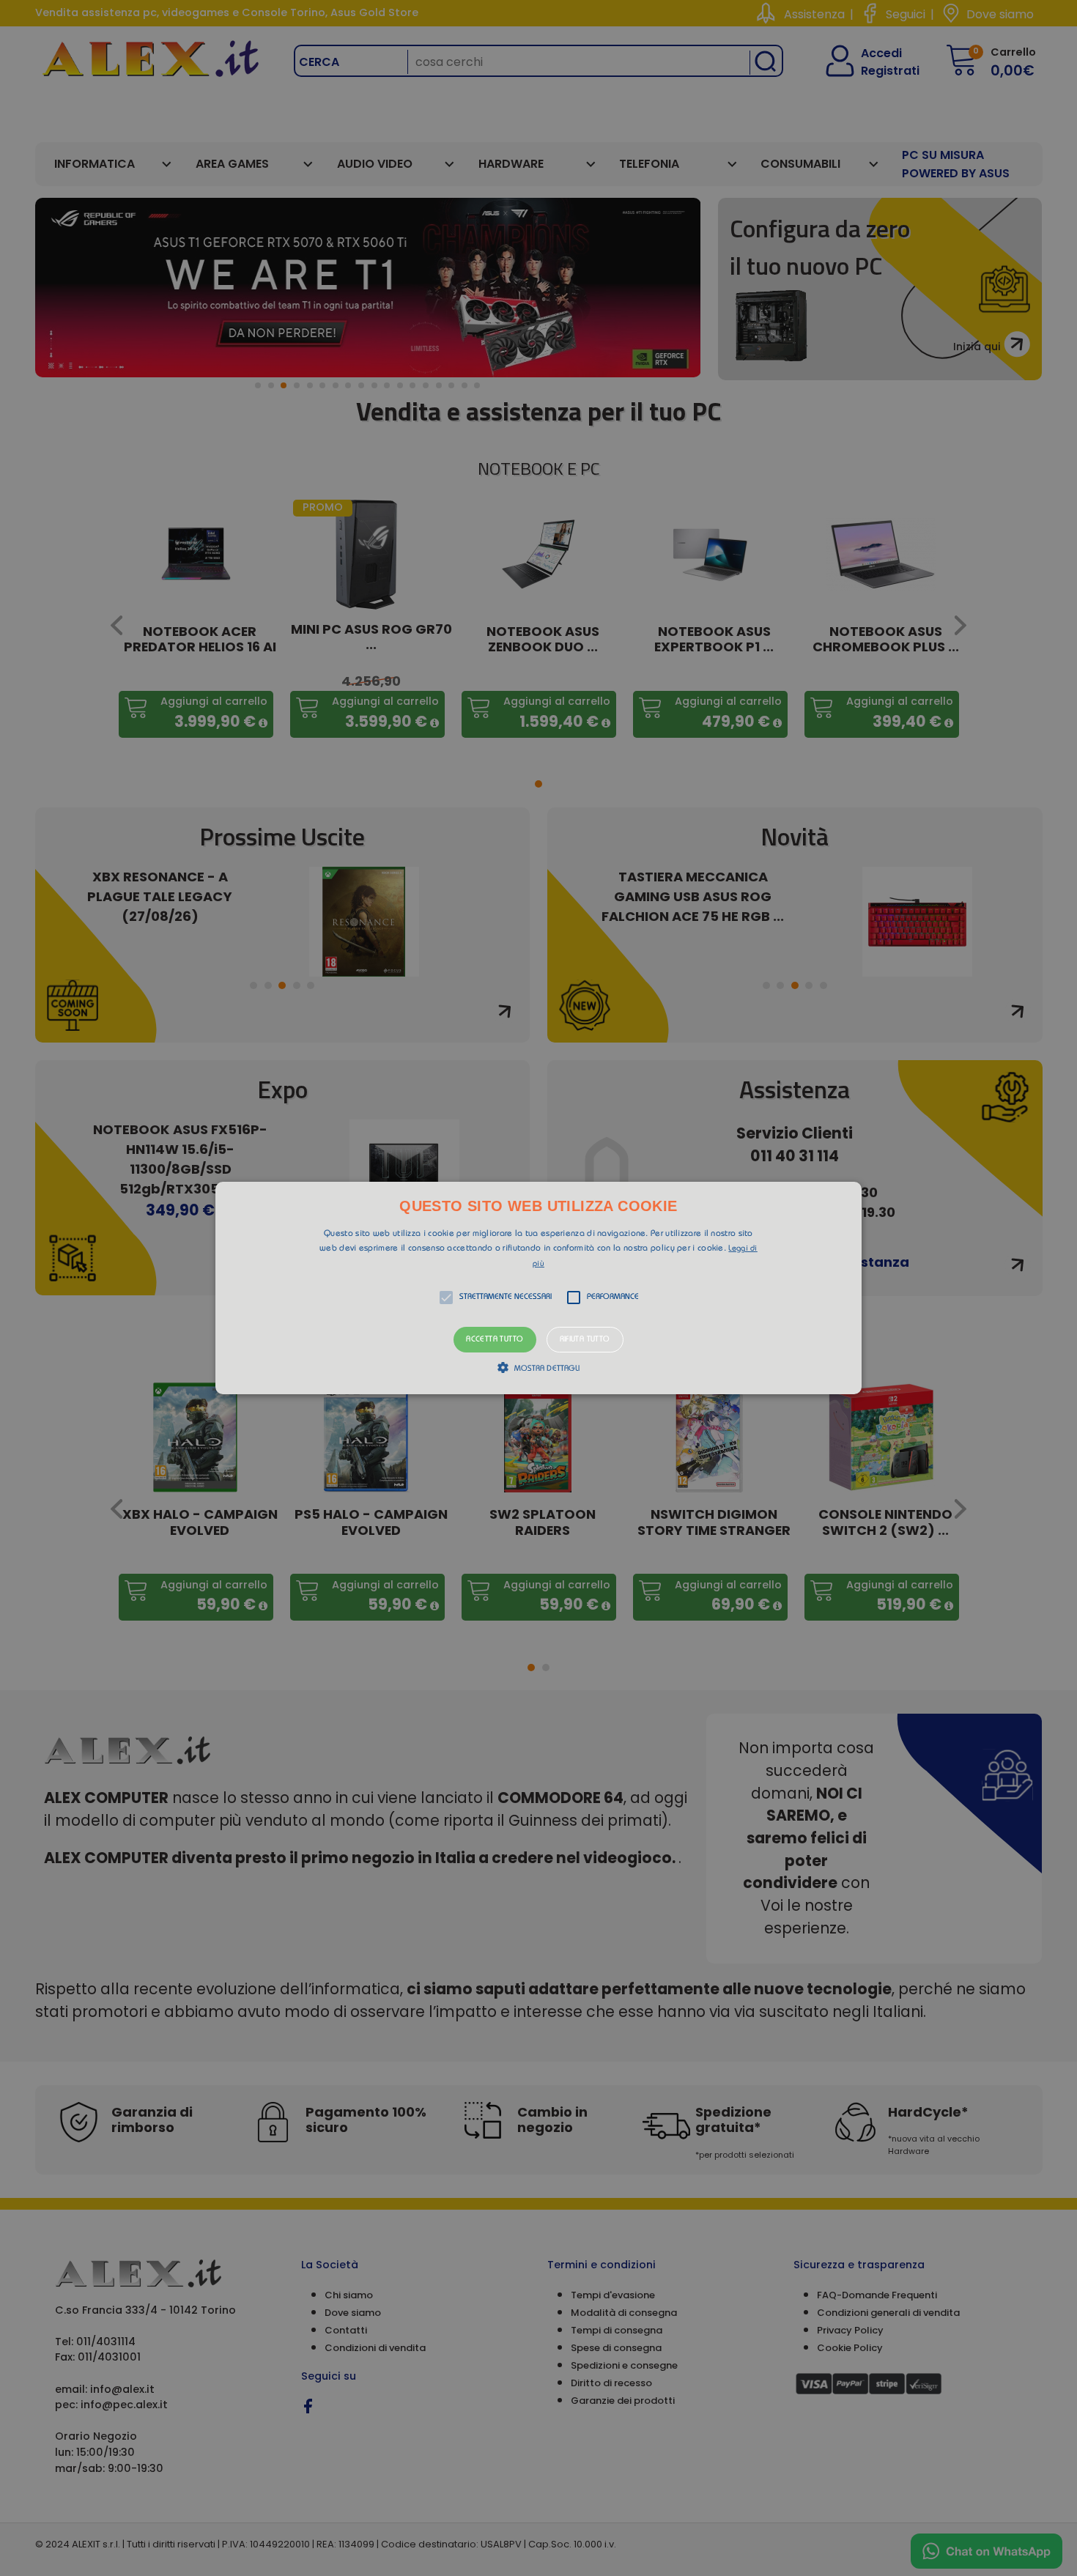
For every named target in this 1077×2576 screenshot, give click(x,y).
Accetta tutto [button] (495, 1340)
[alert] (538, 1288)
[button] (538, 1288)
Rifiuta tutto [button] (585, 1340)
